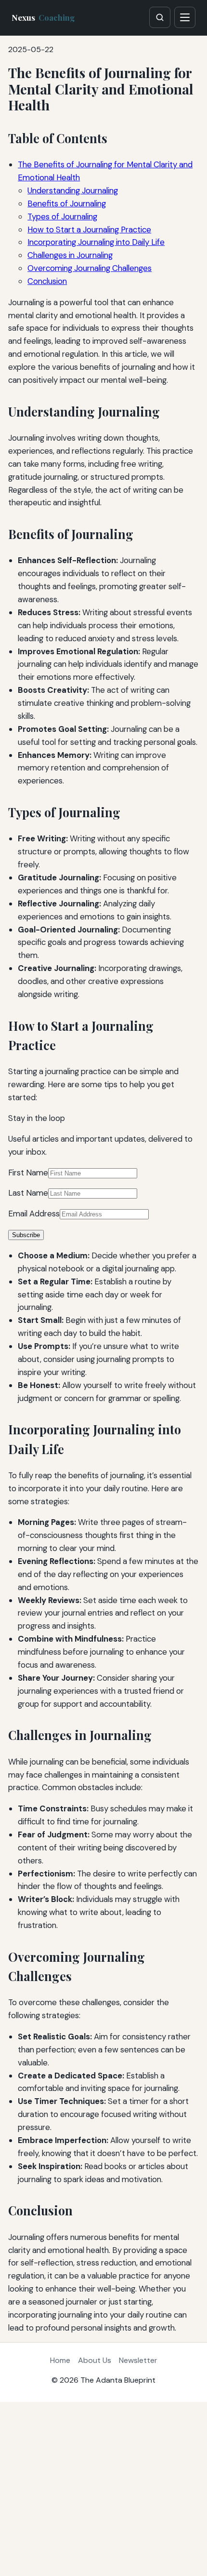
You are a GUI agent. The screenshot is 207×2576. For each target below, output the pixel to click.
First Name (28, 1173)
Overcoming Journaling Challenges (90, 268)
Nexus (43, 17)
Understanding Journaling (73, 190)
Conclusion (47, 281)
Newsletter (138, 2360)
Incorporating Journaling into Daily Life (96, 242)
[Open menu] (185, 17)
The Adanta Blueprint (118, 2380)
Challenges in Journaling (70, 255)
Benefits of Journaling (67, 203)
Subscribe (26, 1235)
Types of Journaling (62, 216)
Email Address (34, 1214)
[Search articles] (160, 17)
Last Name (28, 1193)
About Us (95, 2360)
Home (60, 2360)
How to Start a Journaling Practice (89, 229)
